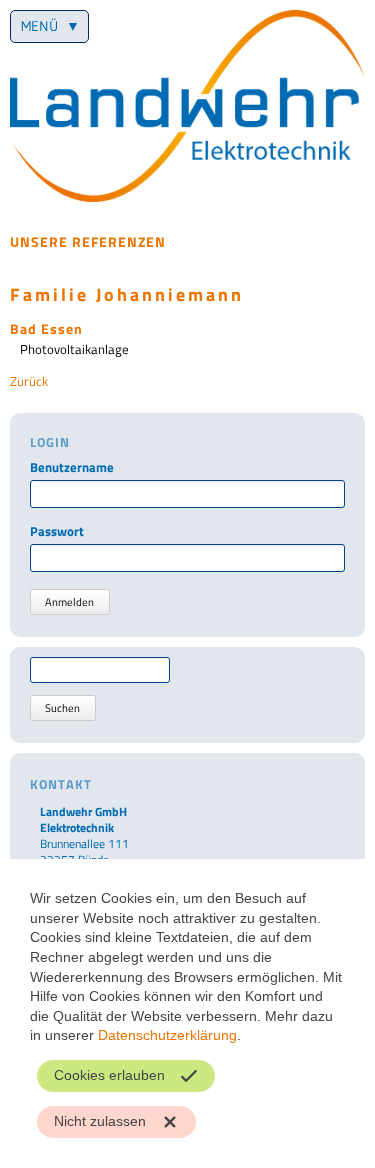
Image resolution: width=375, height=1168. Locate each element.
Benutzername (72, 467)
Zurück (29, 381)
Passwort (57, 531)
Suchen (62, 708)
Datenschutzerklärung (167, 1035)
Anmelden (69, 602)
